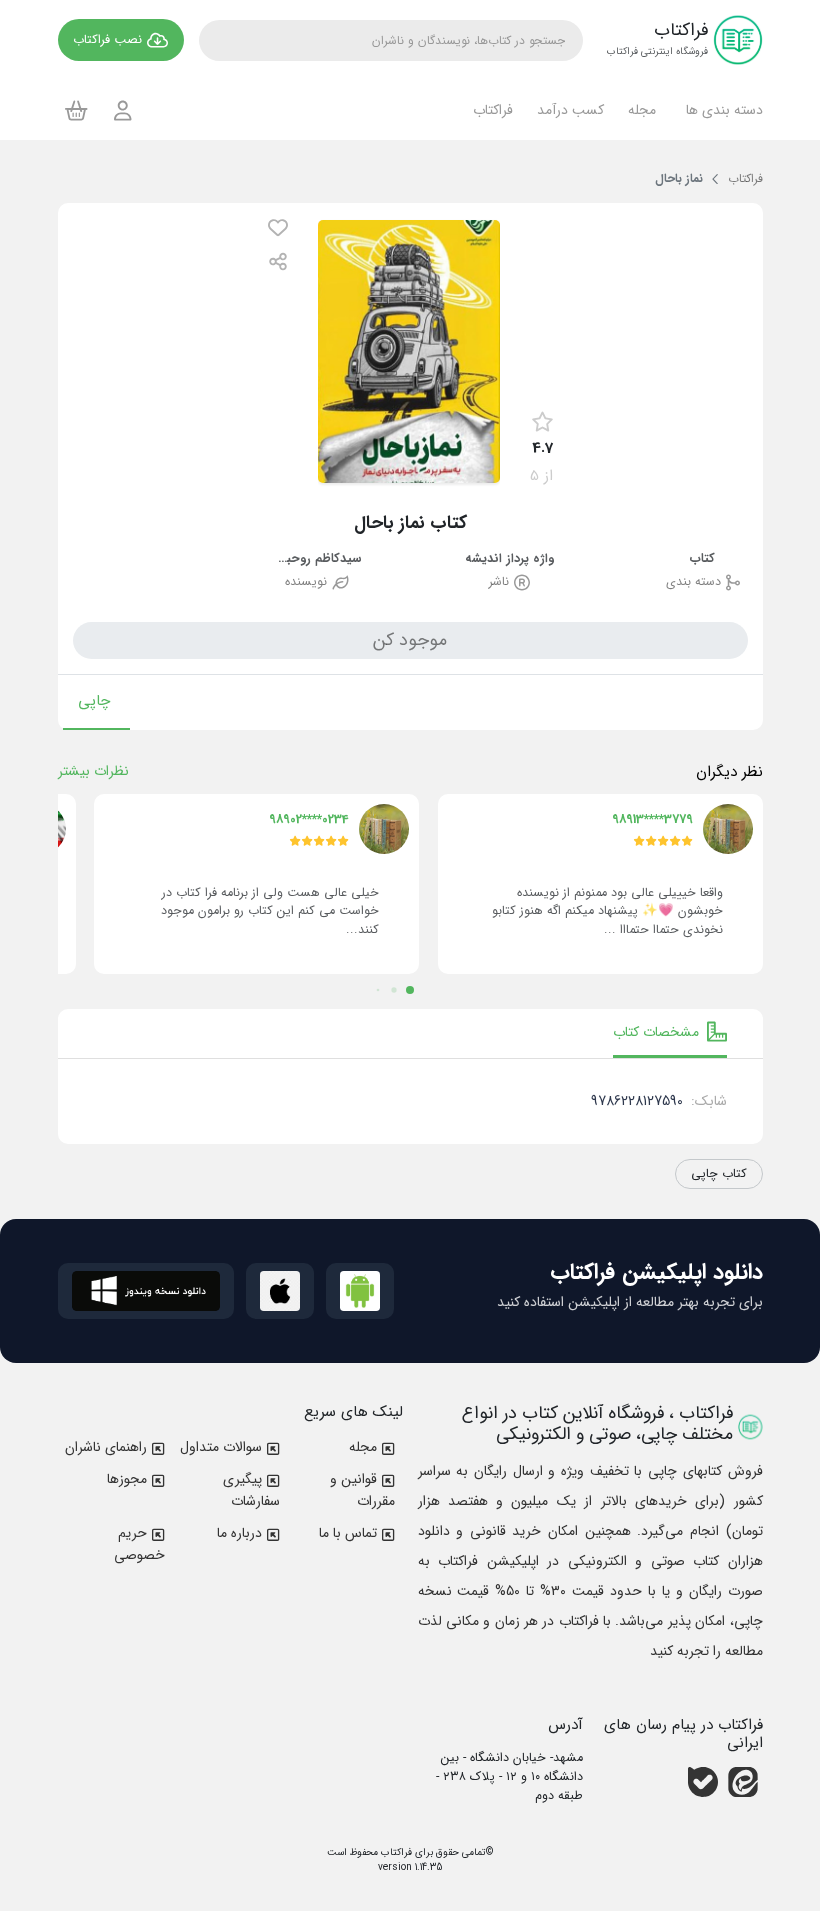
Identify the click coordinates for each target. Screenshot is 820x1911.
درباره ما (239, 1533)
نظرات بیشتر (93, 771)
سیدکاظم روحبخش (317, 559)
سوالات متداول (221, 1447)
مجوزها (127, 1479)
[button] (721, 110)
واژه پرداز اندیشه (509, 559)
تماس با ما (348, 1533)
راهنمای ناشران (106, 1447)
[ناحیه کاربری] (123, 110)
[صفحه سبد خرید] (76, 110)
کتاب (702, 559)
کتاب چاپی (719, 1174)
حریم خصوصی (139, 1544)
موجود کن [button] (410, 640)
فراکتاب (395, 1852)
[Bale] (703, 1782)
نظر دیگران (729, 772)
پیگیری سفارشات (251, 1490)
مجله (363, 1447)
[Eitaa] (743, 1782)
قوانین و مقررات (362, 1490)
